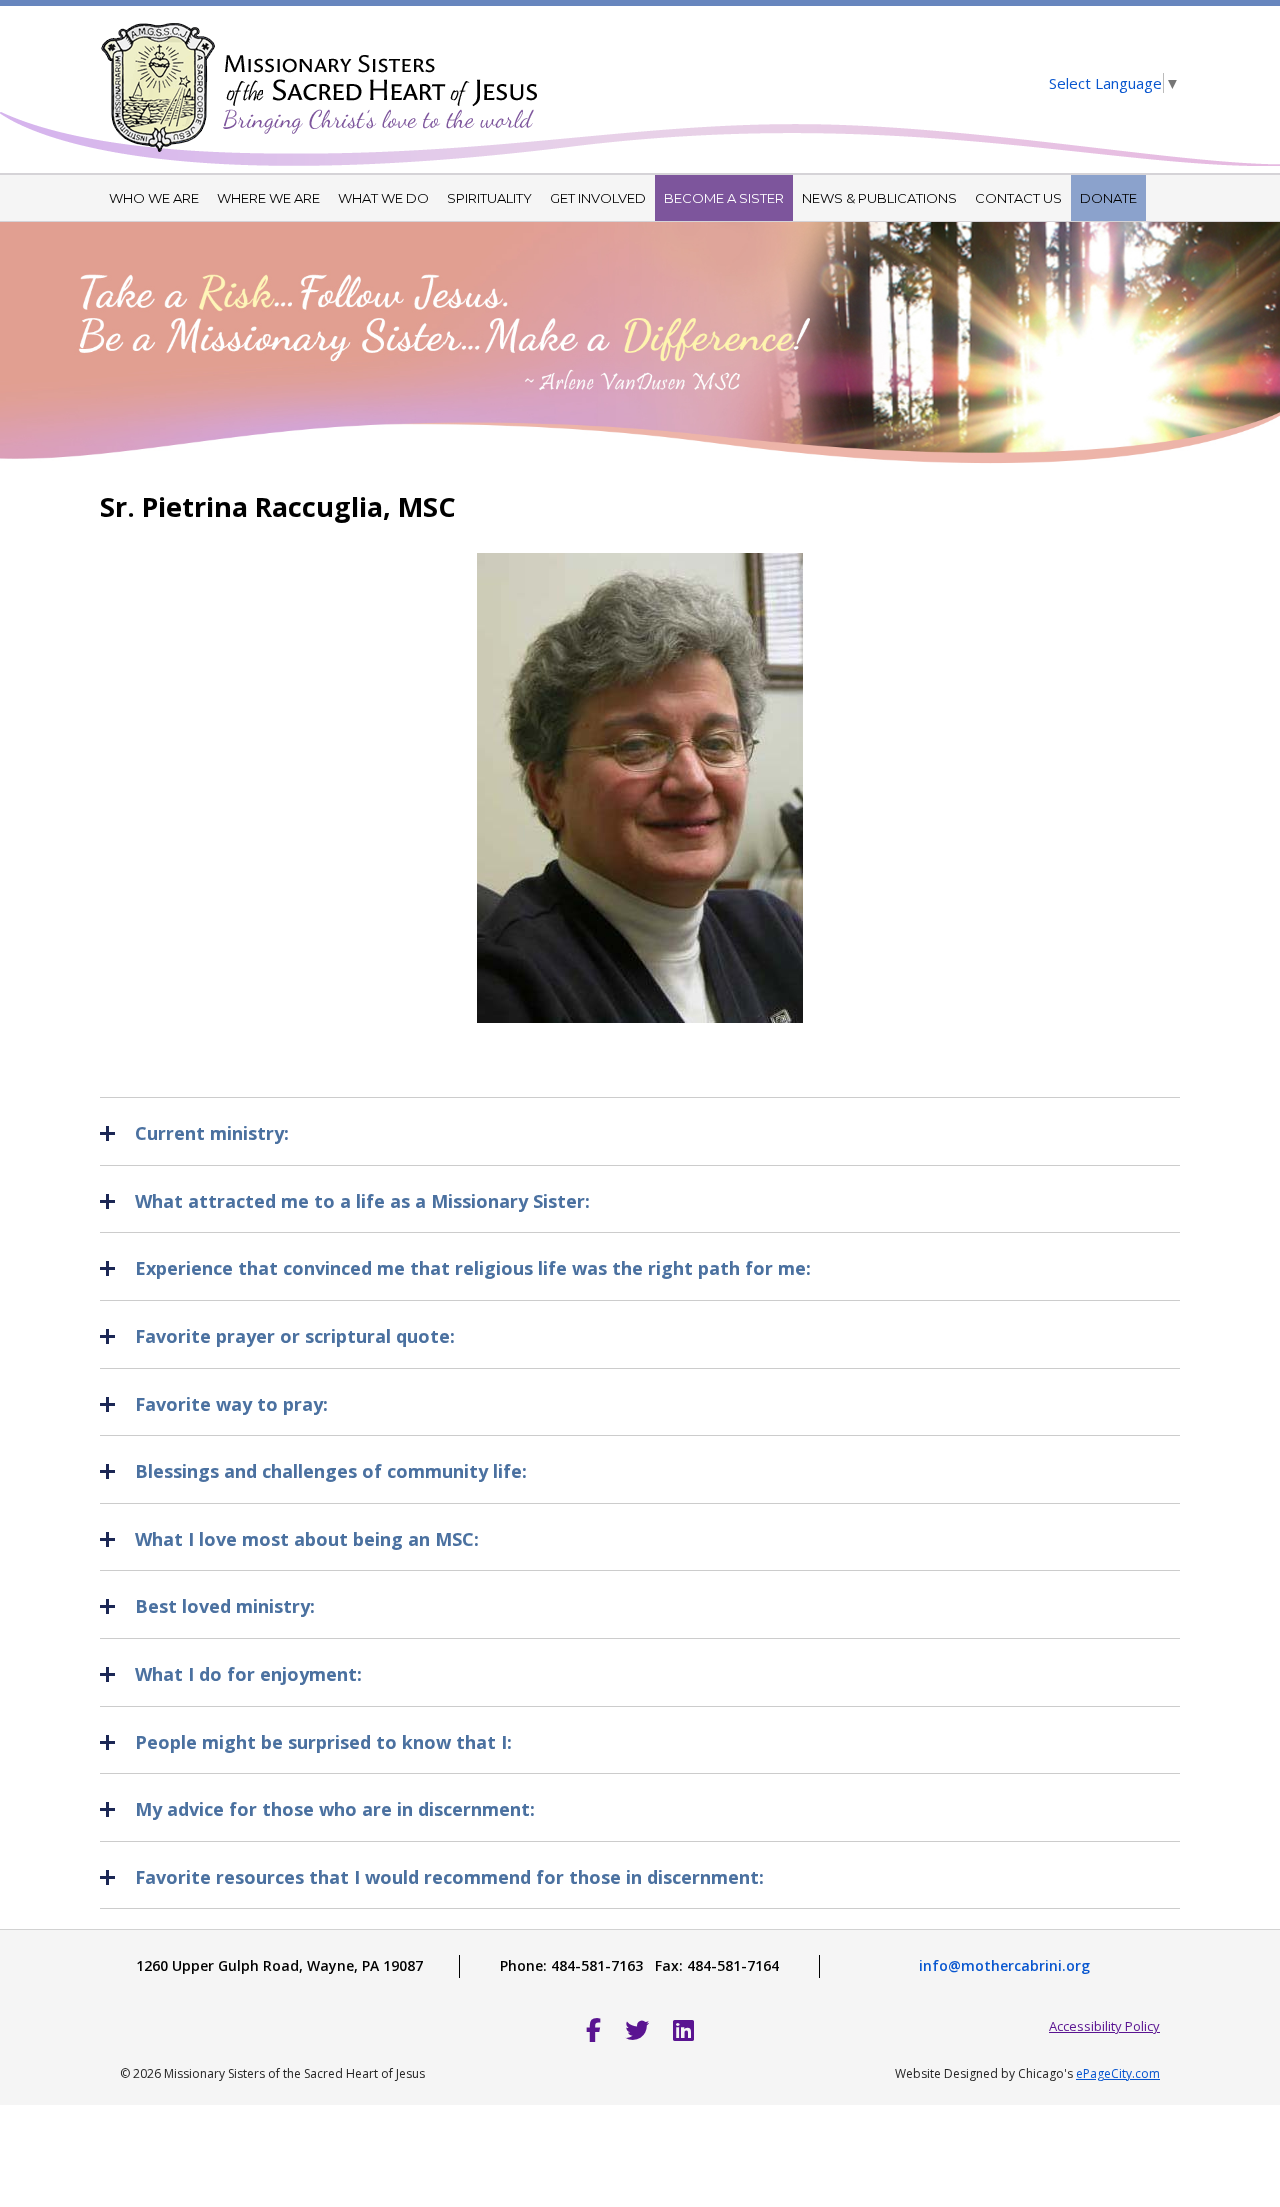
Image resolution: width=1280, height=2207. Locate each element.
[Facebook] (593, 2029)
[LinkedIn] (683, 2029)
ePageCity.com (1118, 2073)
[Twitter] (637, 2029)
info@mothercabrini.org (1004, 1965)
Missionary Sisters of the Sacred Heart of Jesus (320, 75)
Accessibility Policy (1104, 2026)
